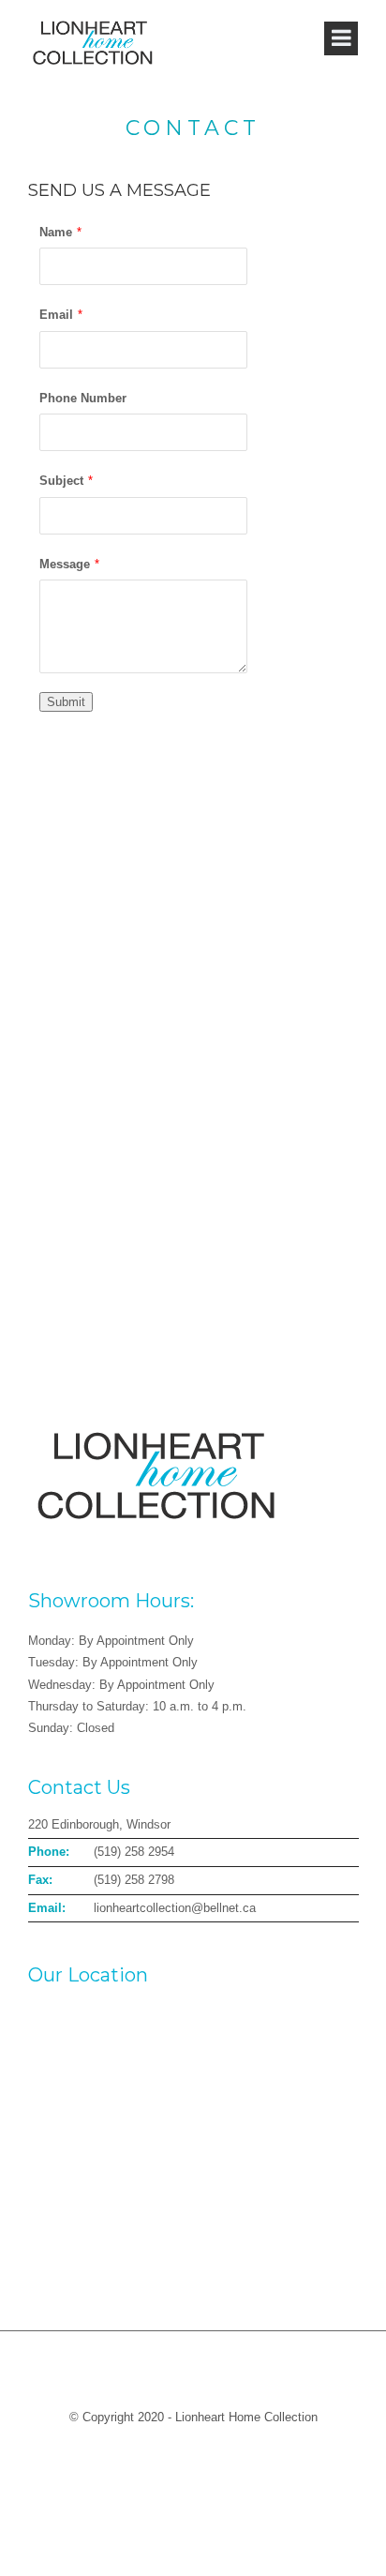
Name (56, 232)
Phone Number (83, 398)
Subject (61, 481)
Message (65, 564)
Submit (66, 702)
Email (56, 315)
